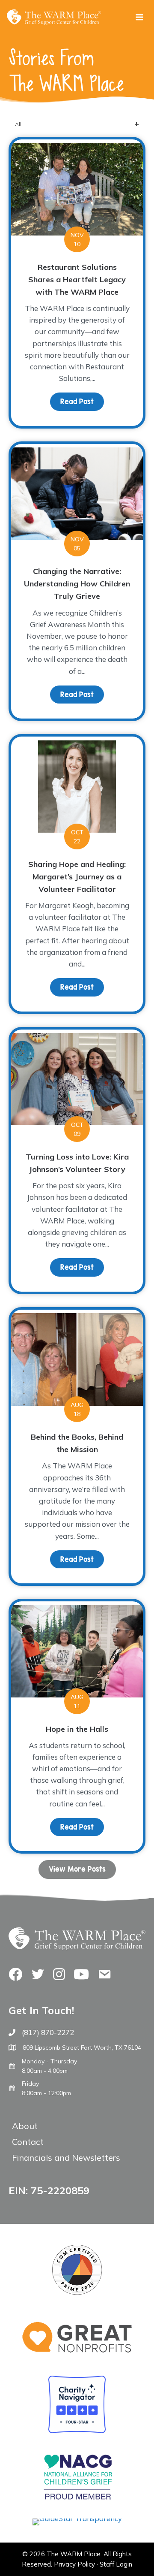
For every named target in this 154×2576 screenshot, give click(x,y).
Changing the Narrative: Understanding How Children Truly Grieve (77, 584)
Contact (28, 2142)
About (25, 2126)
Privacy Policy (74, 2564)
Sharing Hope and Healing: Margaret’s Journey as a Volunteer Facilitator (77, 877)
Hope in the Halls (77, 1729)
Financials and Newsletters (66, 2158)
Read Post (82, 402)
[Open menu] (139, 17)
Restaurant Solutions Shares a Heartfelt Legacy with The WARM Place (77, 279)
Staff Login (116, 2564)
